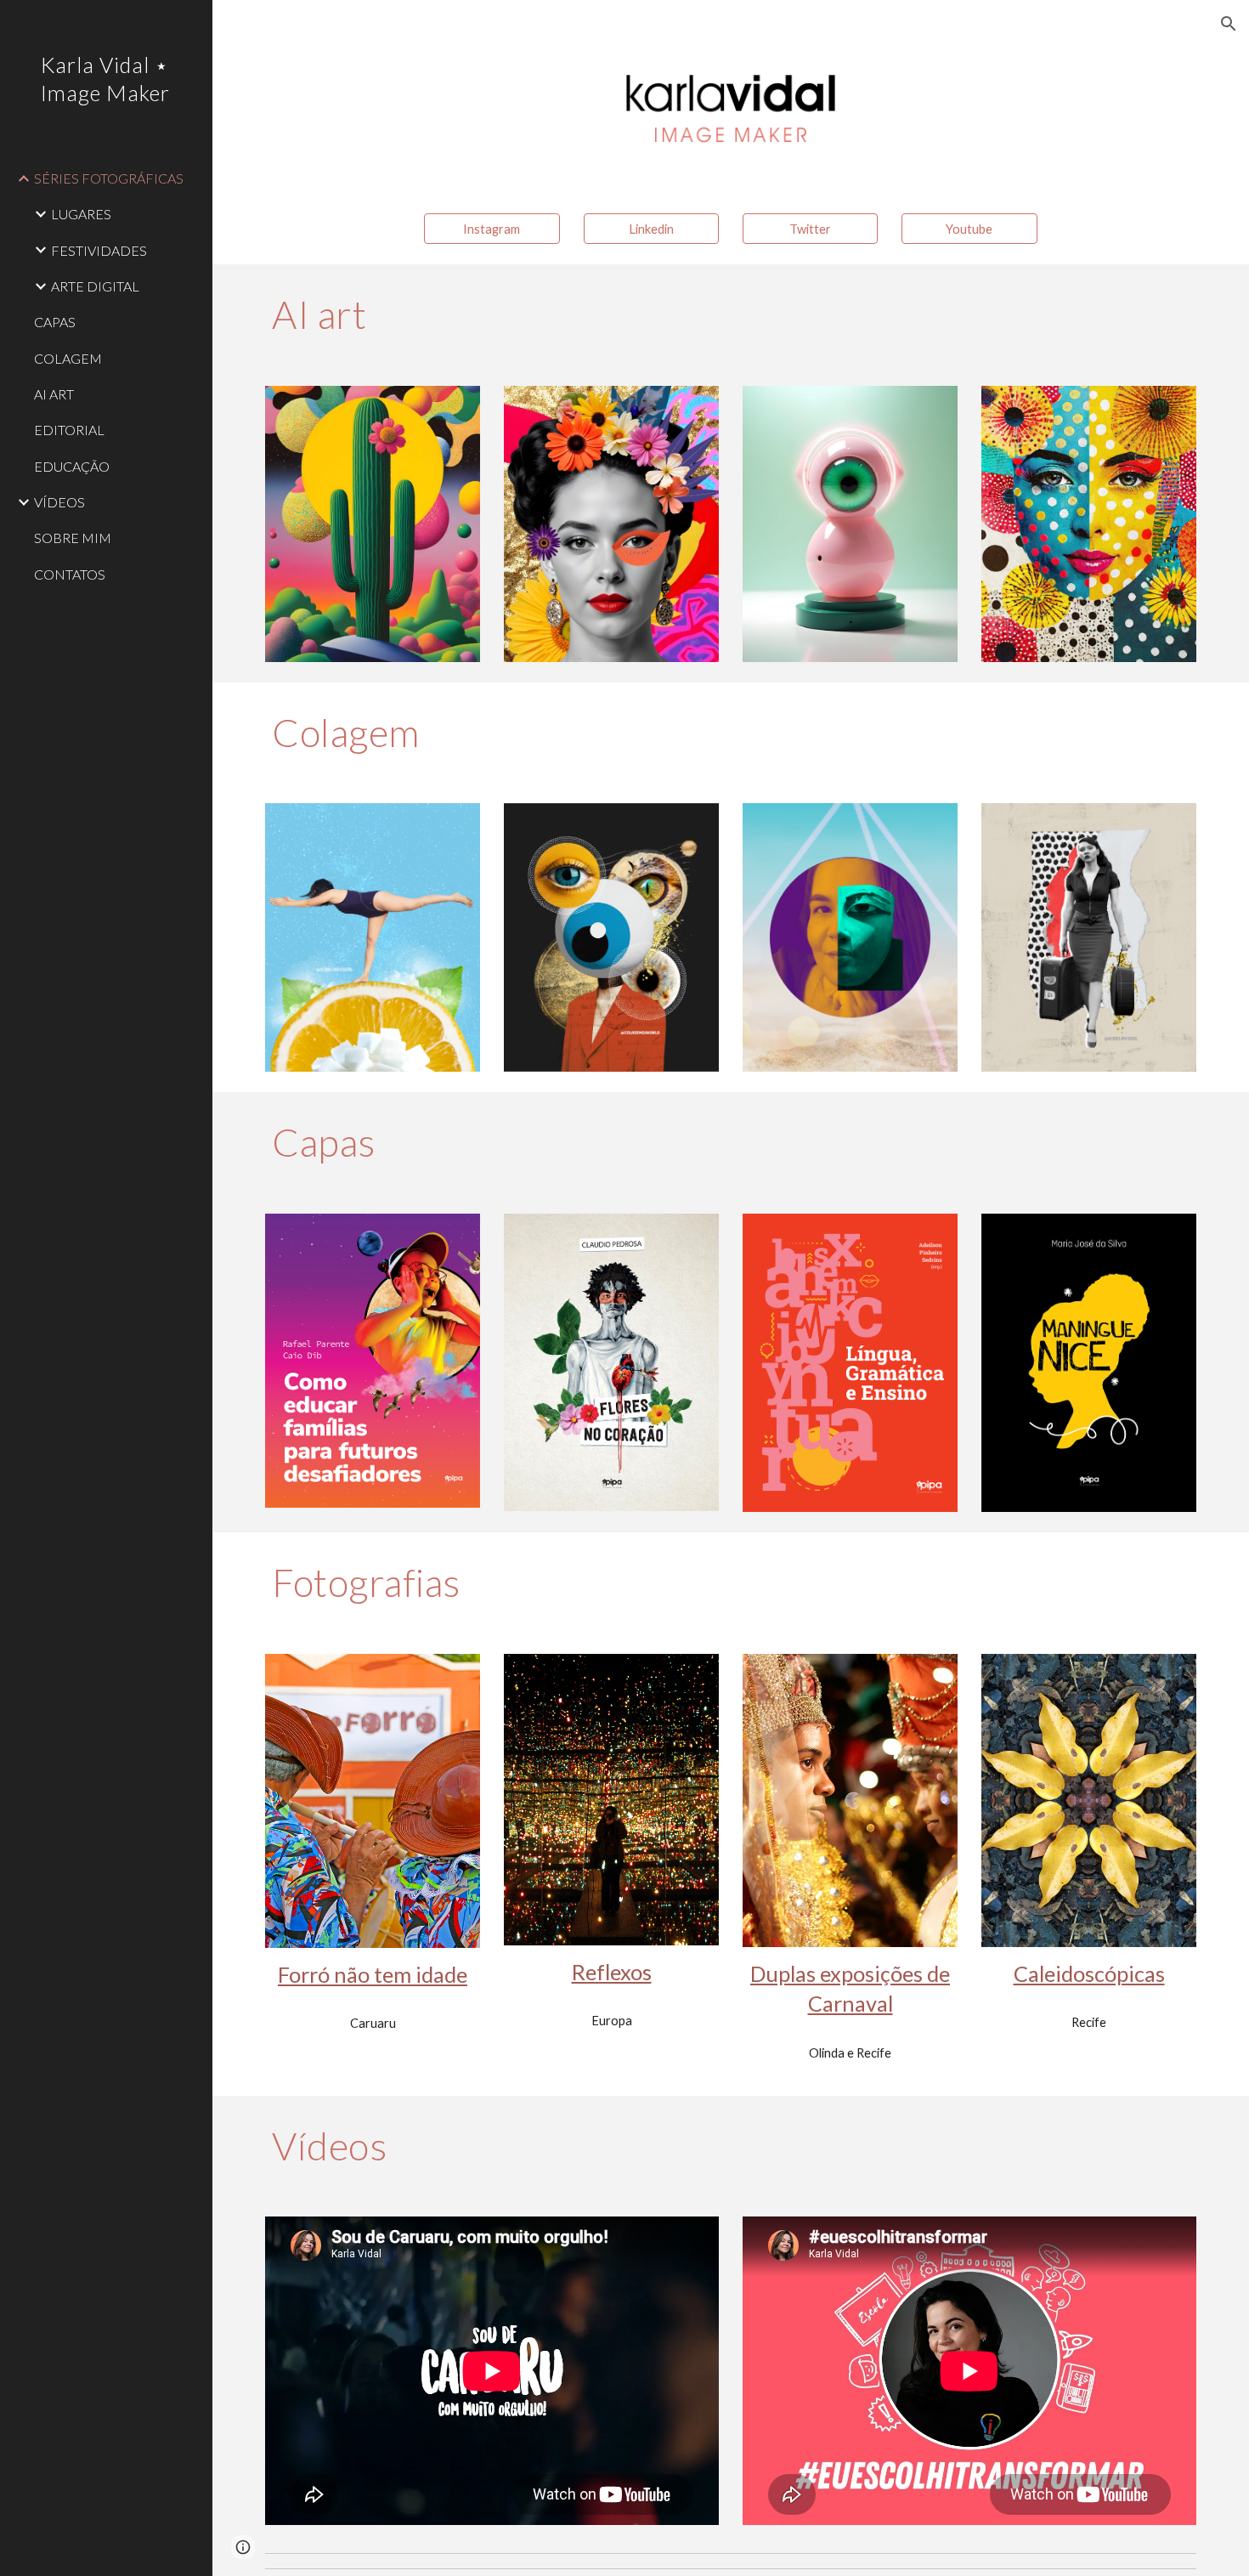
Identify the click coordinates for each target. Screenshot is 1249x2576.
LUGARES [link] (81, 214)
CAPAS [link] (55, 322)
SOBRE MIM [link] (73, 538)
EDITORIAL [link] (69, 430)
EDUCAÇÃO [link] (72, 466)
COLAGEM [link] (68, 358)
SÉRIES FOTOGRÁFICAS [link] (109, 178)
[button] (1229, 24)
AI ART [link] (54, 394)
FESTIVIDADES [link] (99, 250)
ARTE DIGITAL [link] (95, 286)
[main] (731, 314)
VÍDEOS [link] (59, 502)
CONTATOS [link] (70, 574)
